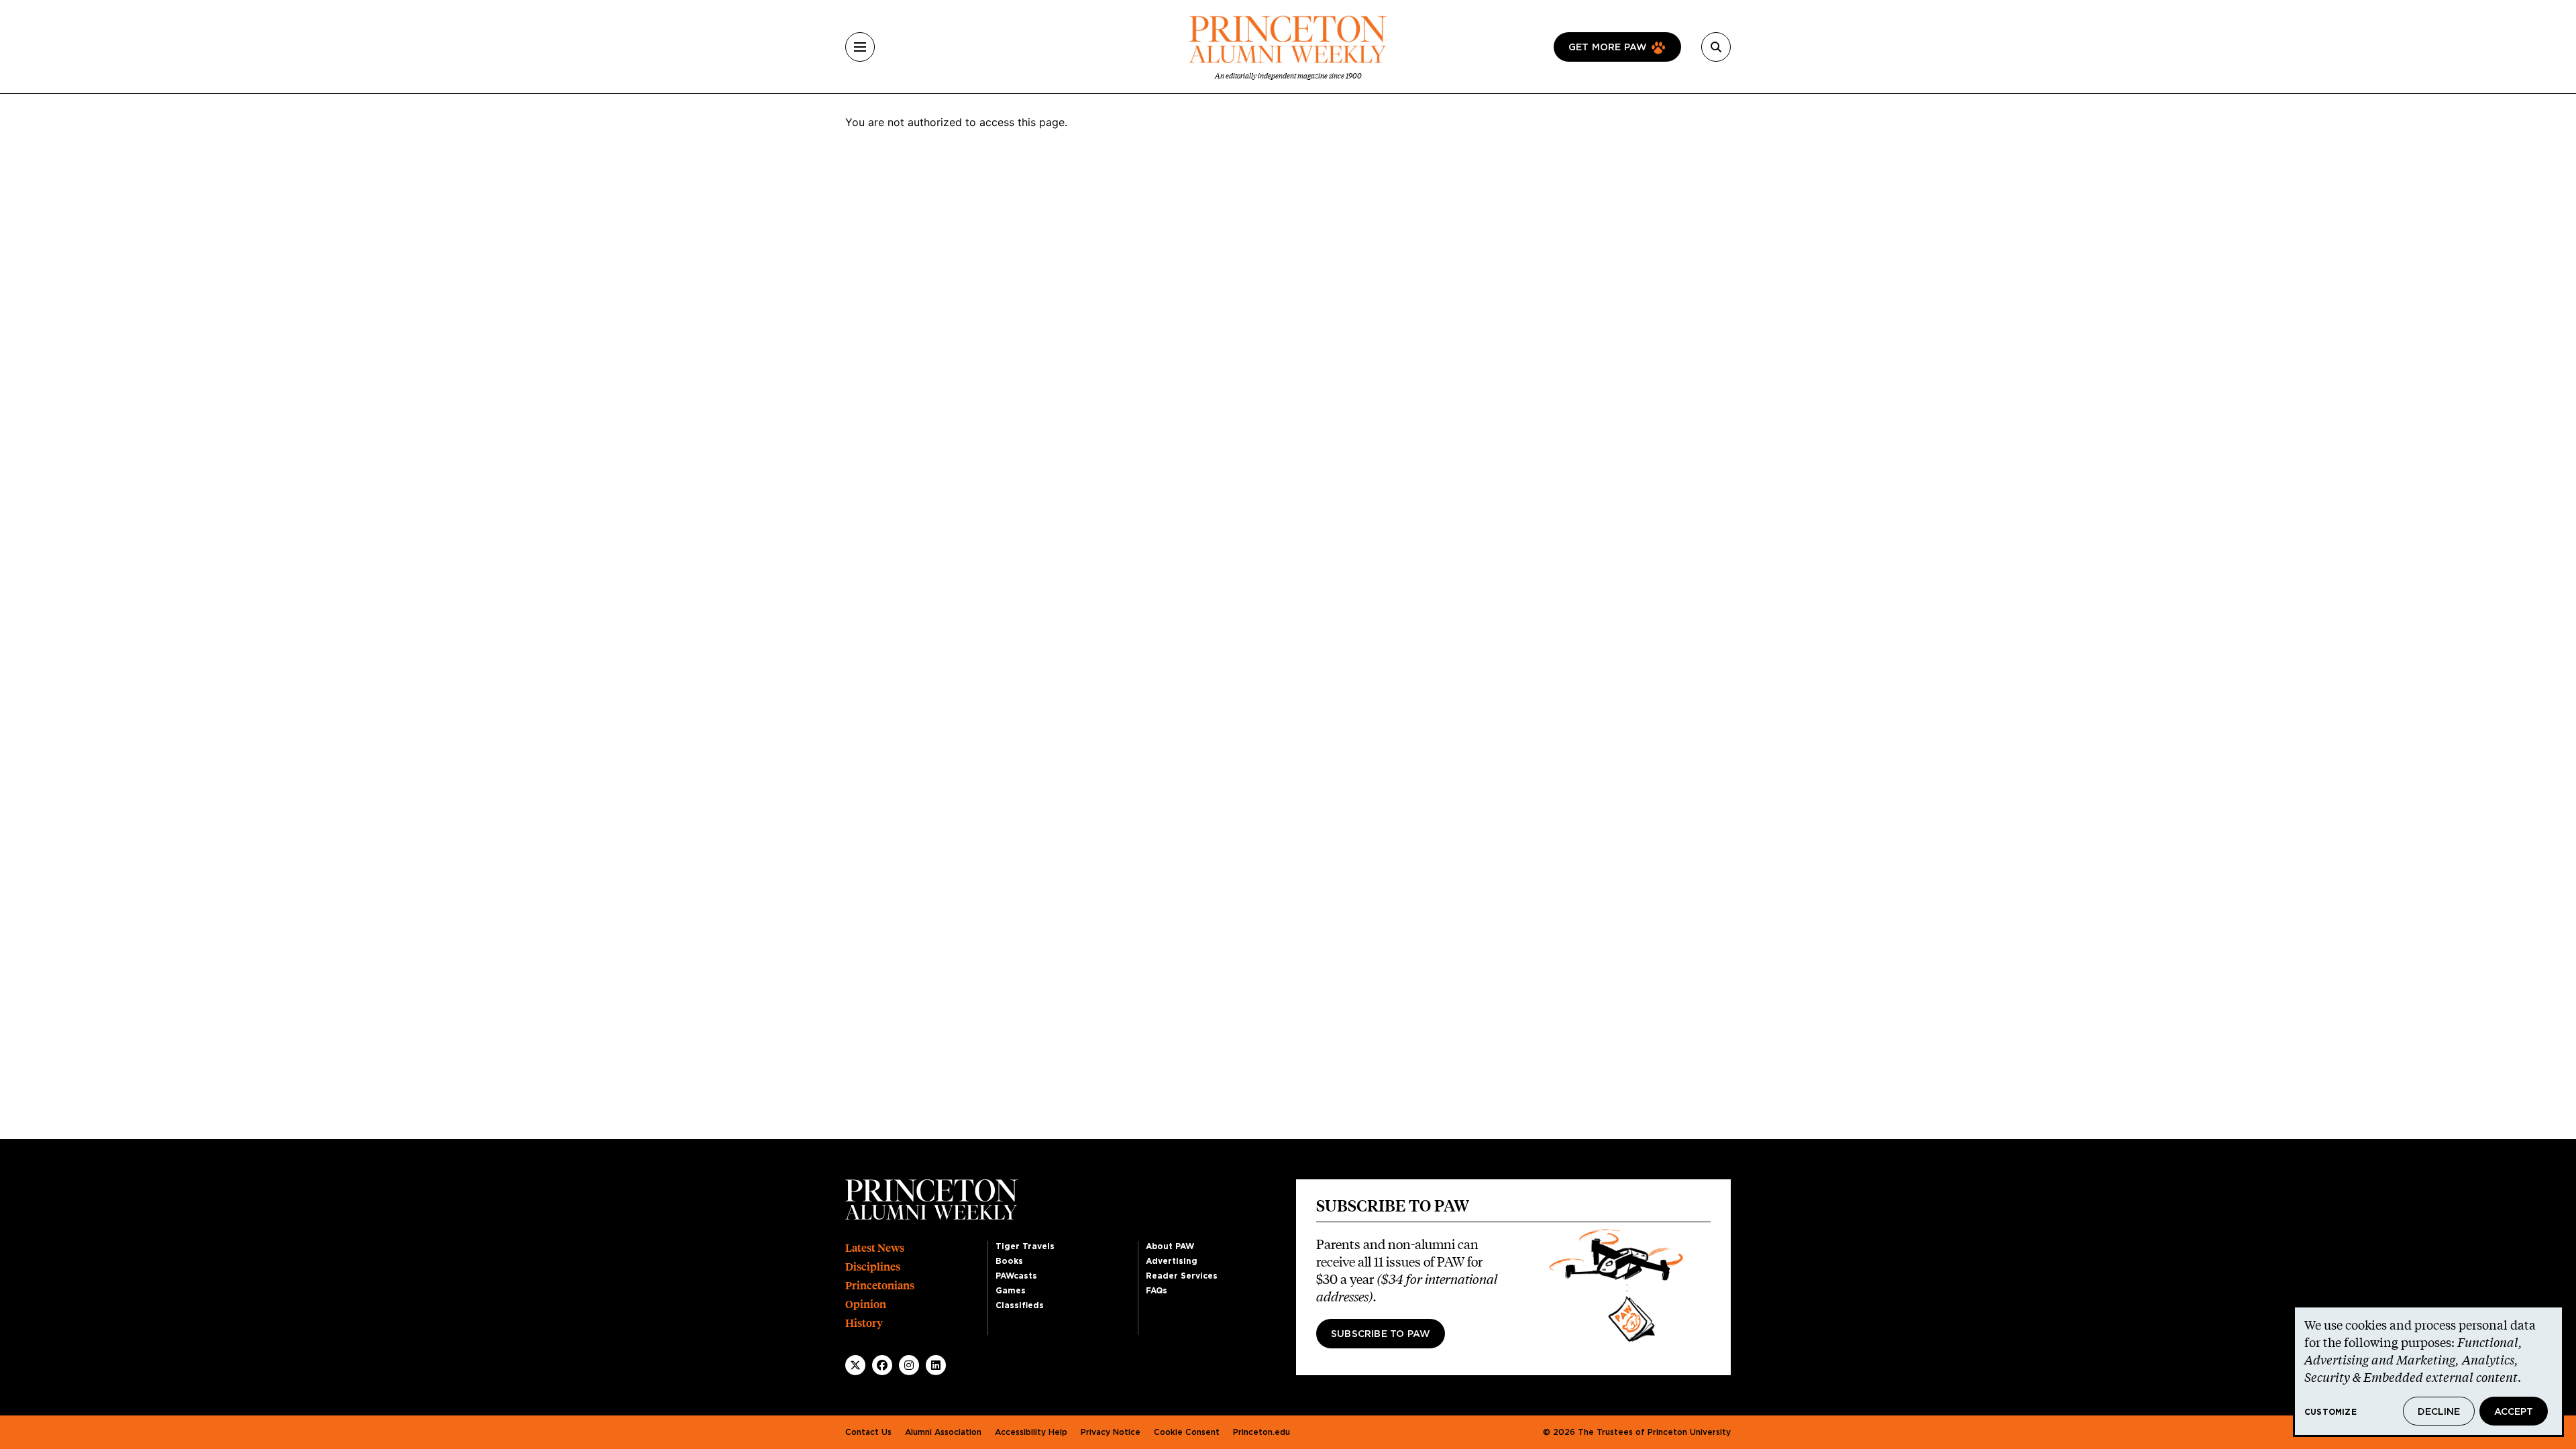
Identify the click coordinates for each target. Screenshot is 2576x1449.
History (864, 1323)
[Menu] (860, 47)
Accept (2514, 1412)
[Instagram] (909, 1365)
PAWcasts (1016, 1276)
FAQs (1157, 1291)
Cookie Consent (1187, 1432)
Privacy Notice (1111, 1432)
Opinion (866, 1304)
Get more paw (1608, 48)
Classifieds (1020, 1305)
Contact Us (868, 1432)
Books (1009, 1261)
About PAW (1170, 1246)
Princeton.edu (1262, 1432)
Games (1011, 1291)
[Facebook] (882, 1365)
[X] (855, 1365)
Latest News (875, 1248)
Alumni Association (943, 1432)
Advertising (1172, 1261)
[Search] (1716, 47)
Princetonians (880, 1286)
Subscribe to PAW (1381, 1334)
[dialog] (2428, 1371)
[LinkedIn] (936, 1365)
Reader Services (1182, 1276)
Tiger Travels (1025, 1246)
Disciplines (873, 1267)
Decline (2439, 1412)
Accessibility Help (1031, 1432)
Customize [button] (2330, 1412)
